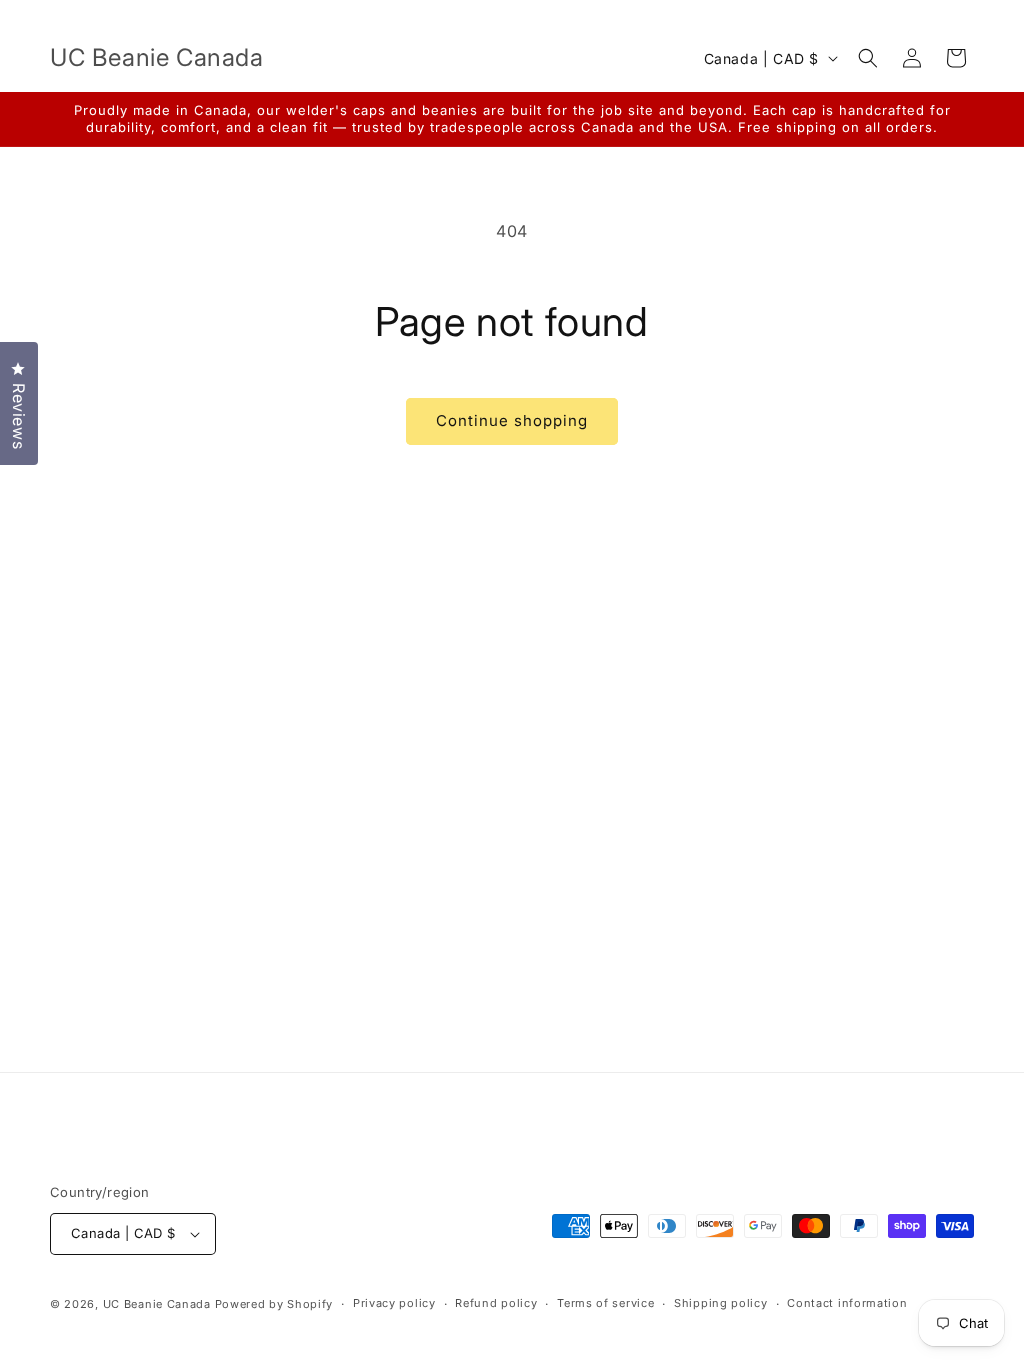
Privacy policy (394, 1303)
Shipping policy (721, 1303)
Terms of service (605, 1303)
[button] (868, 58)
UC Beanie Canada (157, 1304)
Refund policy (496, 1303)
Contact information (847, 1303)
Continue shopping (512, 420)
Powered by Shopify (274, 1304)
